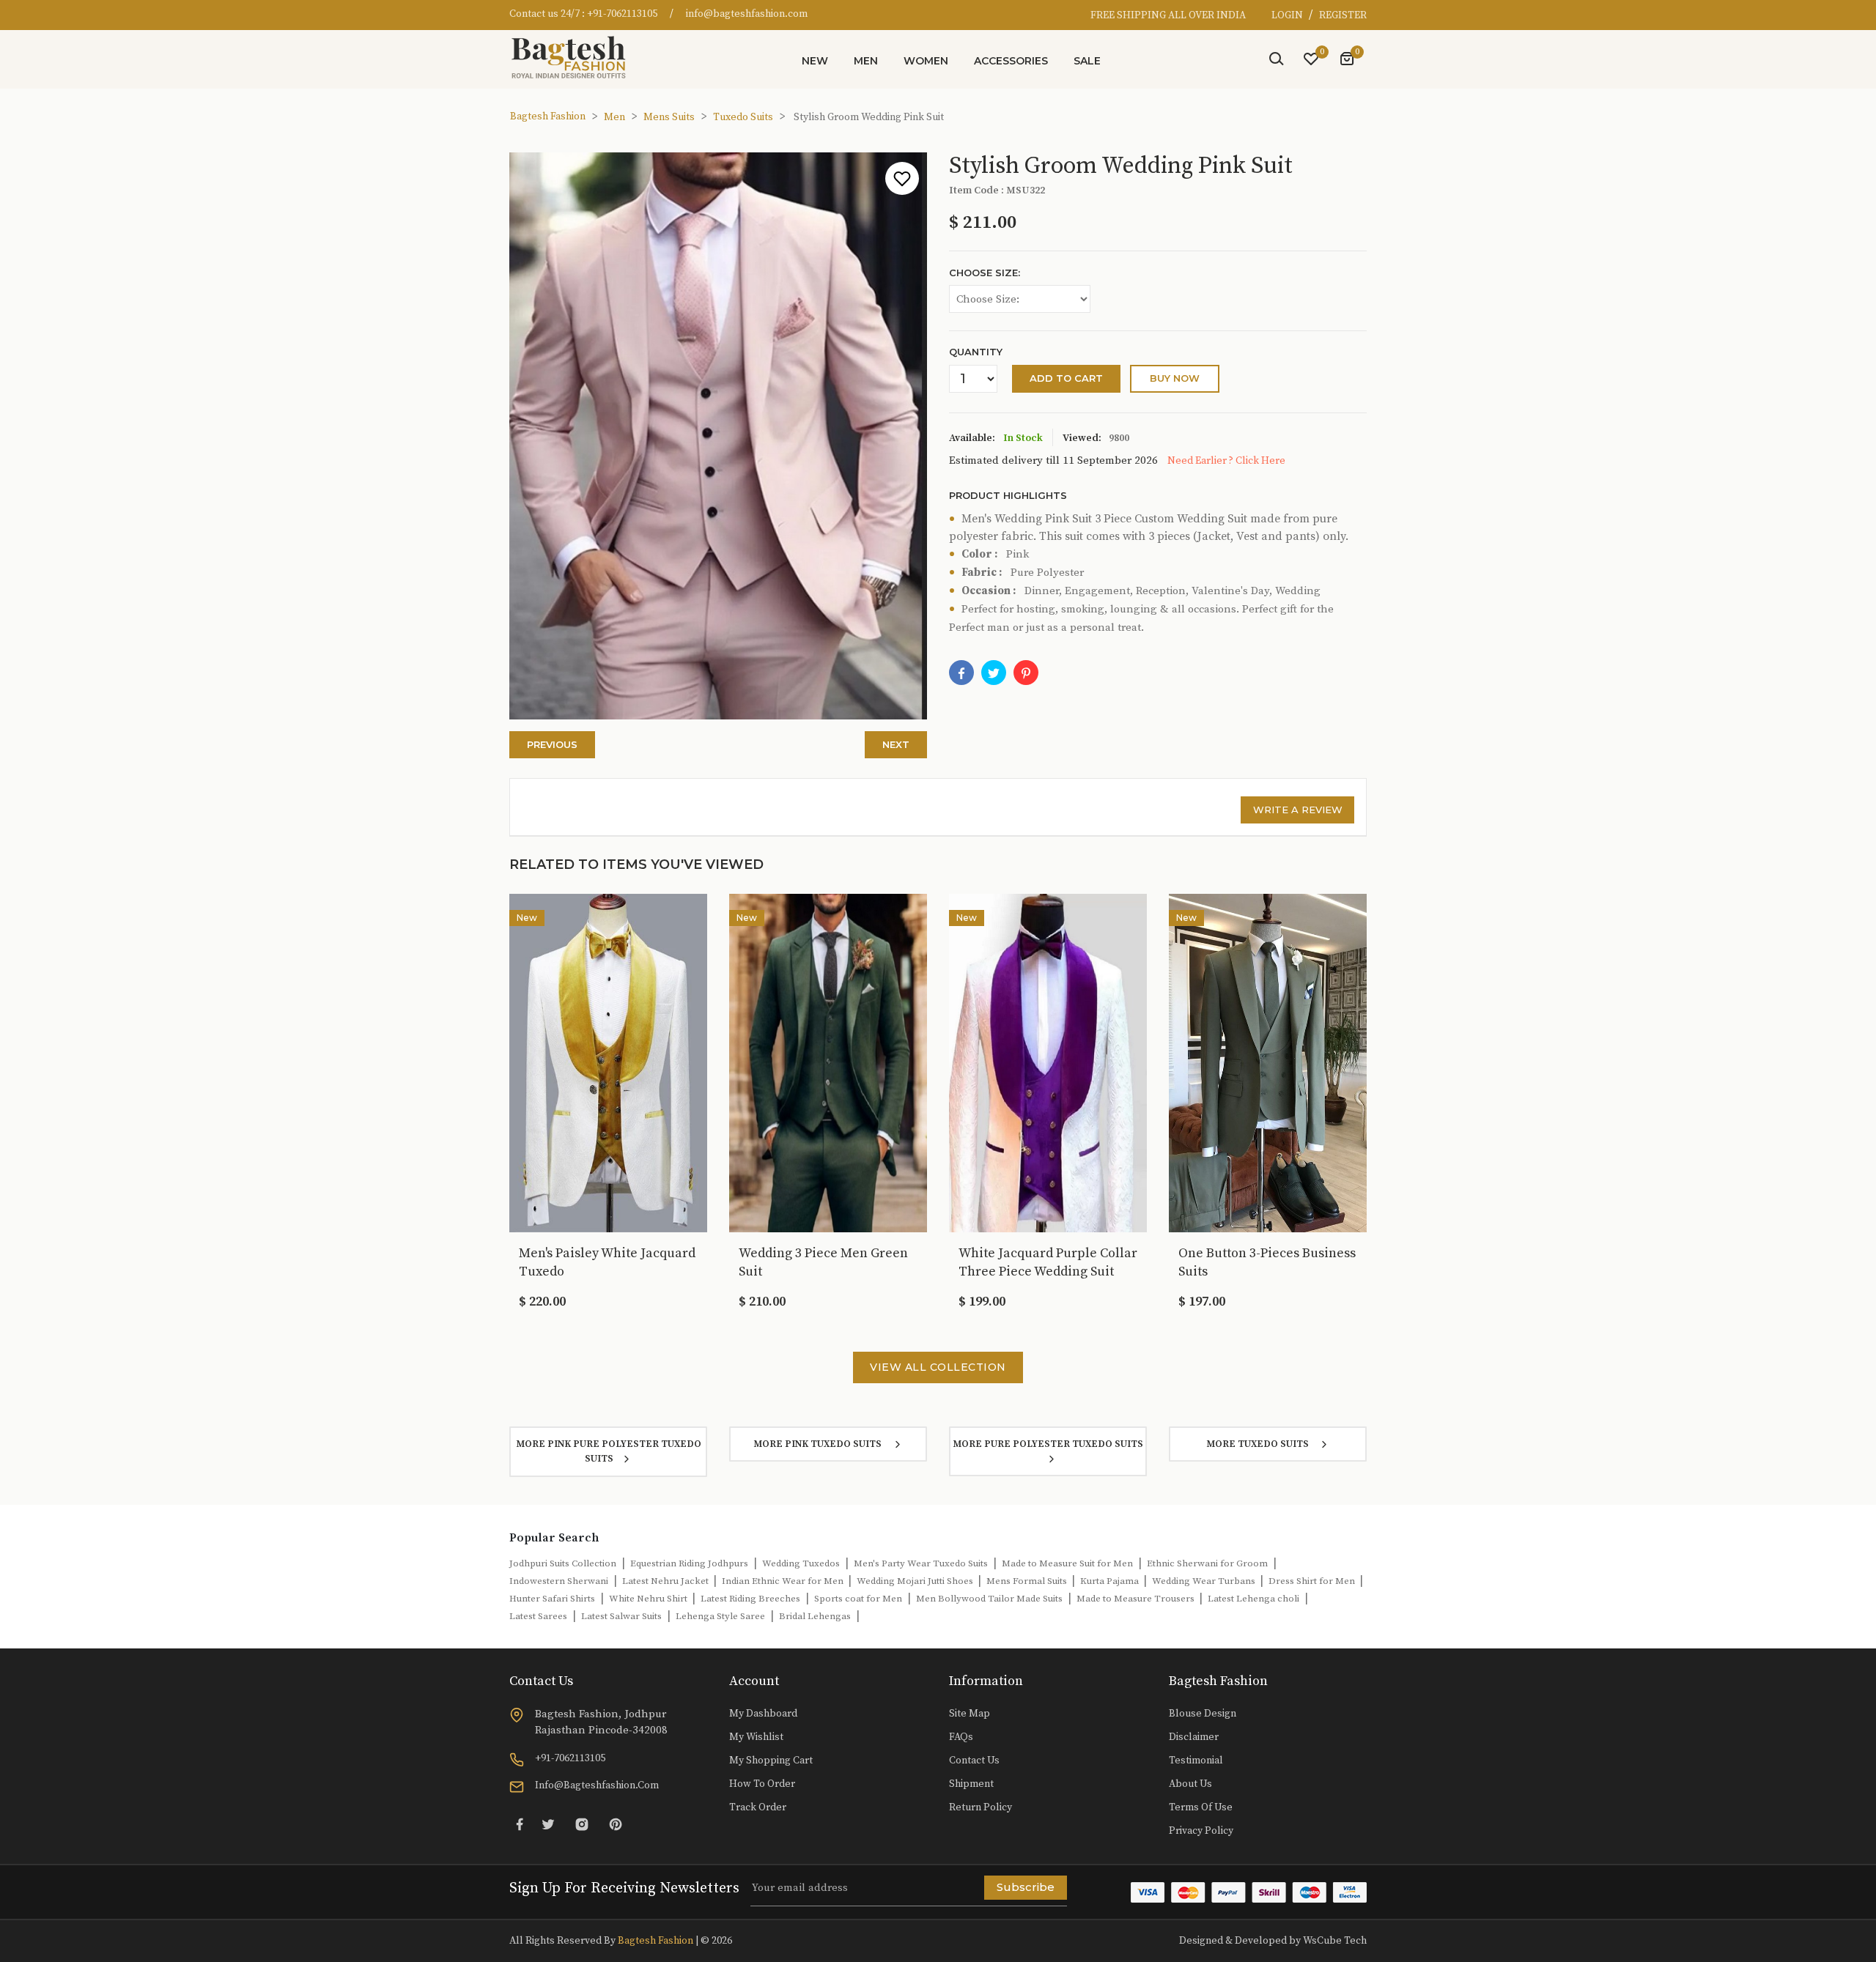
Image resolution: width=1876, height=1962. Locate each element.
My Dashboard (763, 1714)
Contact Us (974, 1761)
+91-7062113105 (622, 14)
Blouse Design (1203, 1714)
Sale (1087, 61)
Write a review (1298, 810)
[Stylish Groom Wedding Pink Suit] (1026, 673)
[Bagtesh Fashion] (575, 57)
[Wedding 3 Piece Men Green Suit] (828, 1062)
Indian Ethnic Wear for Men (784, 1581)
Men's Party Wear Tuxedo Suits (921, 1563)
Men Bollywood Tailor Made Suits (989, 1599)
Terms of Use (1201, 1807)
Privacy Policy (1201, 1831)
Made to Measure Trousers (1137, 1599)
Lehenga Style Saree (720, 1616)
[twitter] (994, 673)
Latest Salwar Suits (621, 1616)
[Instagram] (582, 1825)
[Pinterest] (616, 1825)
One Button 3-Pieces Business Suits (1267, 1262)
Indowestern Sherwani (559, 1581)
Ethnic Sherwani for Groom (1207, 1563)
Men (866, 61)
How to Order (762, 1784)
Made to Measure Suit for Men (1067, 1563)
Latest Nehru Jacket (666, 1581)
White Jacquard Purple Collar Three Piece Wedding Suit (1048, 1262)
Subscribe (1026, 1887)
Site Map (970, 1714)
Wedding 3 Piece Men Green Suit (823, 1262)
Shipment (971, 1784)
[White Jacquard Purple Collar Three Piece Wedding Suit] (1048, 1062)
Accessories (1011, 61)
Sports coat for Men (858, 1599)
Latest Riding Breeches (750, 1599)
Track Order (758, 1807)
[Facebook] (961, 673)
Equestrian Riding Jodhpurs (689, 1563)
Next (896, 744)
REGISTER (1343, 15)
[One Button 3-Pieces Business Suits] (1268, 1062)
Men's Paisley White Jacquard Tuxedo (607, 1262)
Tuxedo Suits (743, 117)
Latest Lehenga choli (1253, 1599)
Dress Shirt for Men (1313, 1581)
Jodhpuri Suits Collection (563, 1563)
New (815, 61)
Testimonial (1196, 1761)
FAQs (961, 1737)
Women (926, 61)
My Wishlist (756, 1737)
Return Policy (981, 1807)
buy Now (1175, 378)
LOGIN (1288, 15)
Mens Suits (669, 117)
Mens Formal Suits (1028, 1581)
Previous (552, 744)
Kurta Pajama (1111, 1581)
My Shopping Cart (771, 1761)
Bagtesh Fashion (548, 116)
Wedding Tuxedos (801, 1563)
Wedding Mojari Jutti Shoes (916, 1581)
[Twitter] (548, 1825)
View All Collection (938, 1367)
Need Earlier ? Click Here (1226, 461)
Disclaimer (1194, 1737)
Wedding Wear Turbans (1205, 1581)
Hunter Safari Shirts (552, 1599)
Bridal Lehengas (815, 1616)
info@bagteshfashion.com (747, 14)
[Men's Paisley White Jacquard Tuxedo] (608, 1062)
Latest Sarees (538, 1616)
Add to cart (1066, 378)
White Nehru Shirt (649, 1599)
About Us (1190, 1784)
